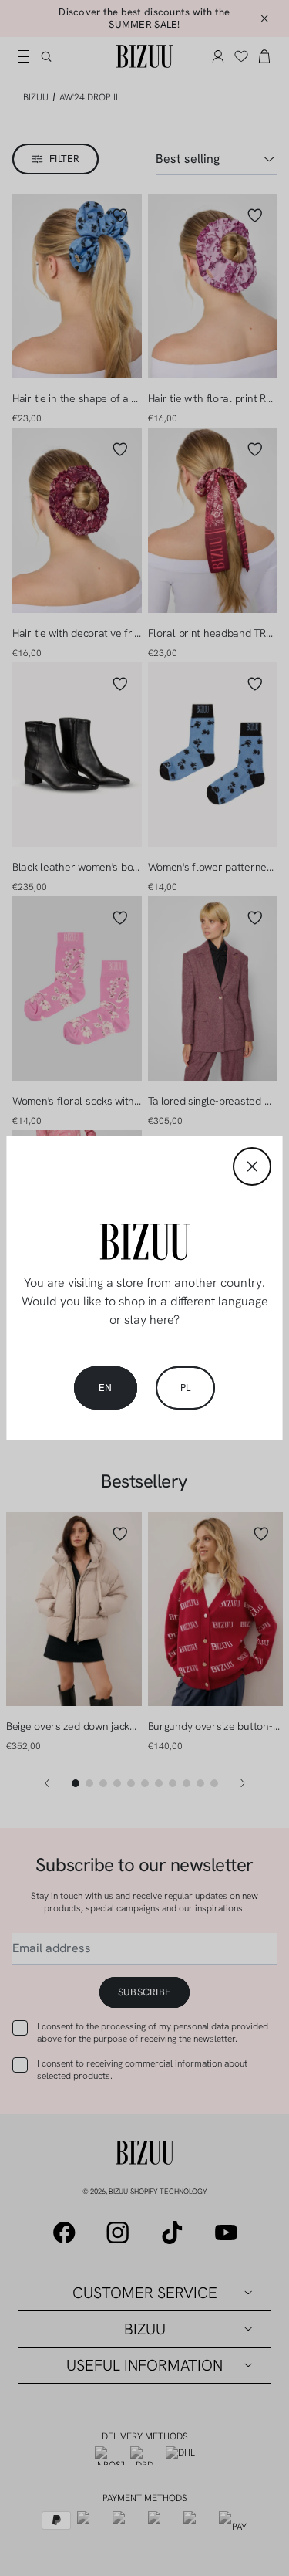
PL (186, 1388)
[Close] (252, 1166)
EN (106, 1388)
